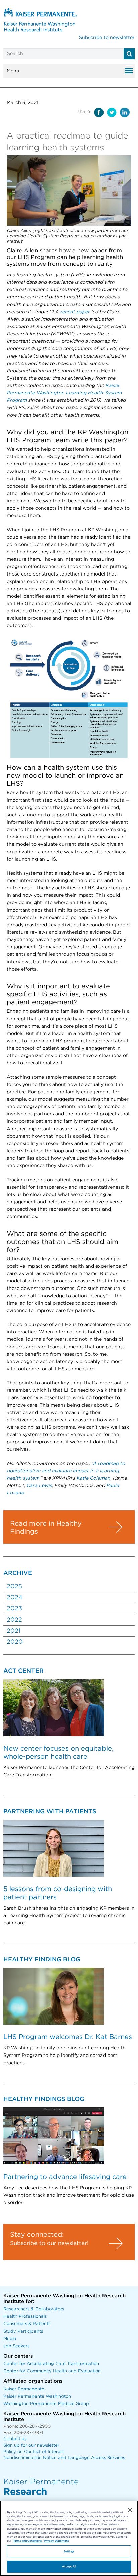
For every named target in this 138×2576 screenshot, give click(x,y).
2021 (14, 1631)
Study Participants (23, 2331)
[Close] (130, 2510)
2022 (14, 1620)
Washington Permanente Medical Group (46, 2404)
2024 (15, 1598)
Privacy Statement (56, 2541)
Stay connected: (37, 2235)
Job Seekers (16, 2346)
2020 (15, 1642)
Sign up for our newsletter (31, 2445)
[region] (69, 2538)
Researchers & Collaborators (34, 2309)
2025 (14, 1587)
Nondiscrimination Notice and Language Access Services (64, 2458)
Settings (69, 2551)
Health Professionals (25, 2317)
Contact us (15, 2439)
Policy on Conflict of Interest (34, 2452)
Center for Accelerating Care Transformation (51, 2364)
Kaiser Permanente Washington (37, 2396)
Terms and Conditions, (28, 2541)
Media (10, 2339)
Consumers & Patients (27, 2324)
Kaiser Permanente (24, 2389)
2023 (14, 1609)
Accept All (69, 2566)
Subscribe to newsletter (107, 38)
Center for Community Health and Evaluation (52, 2371)
